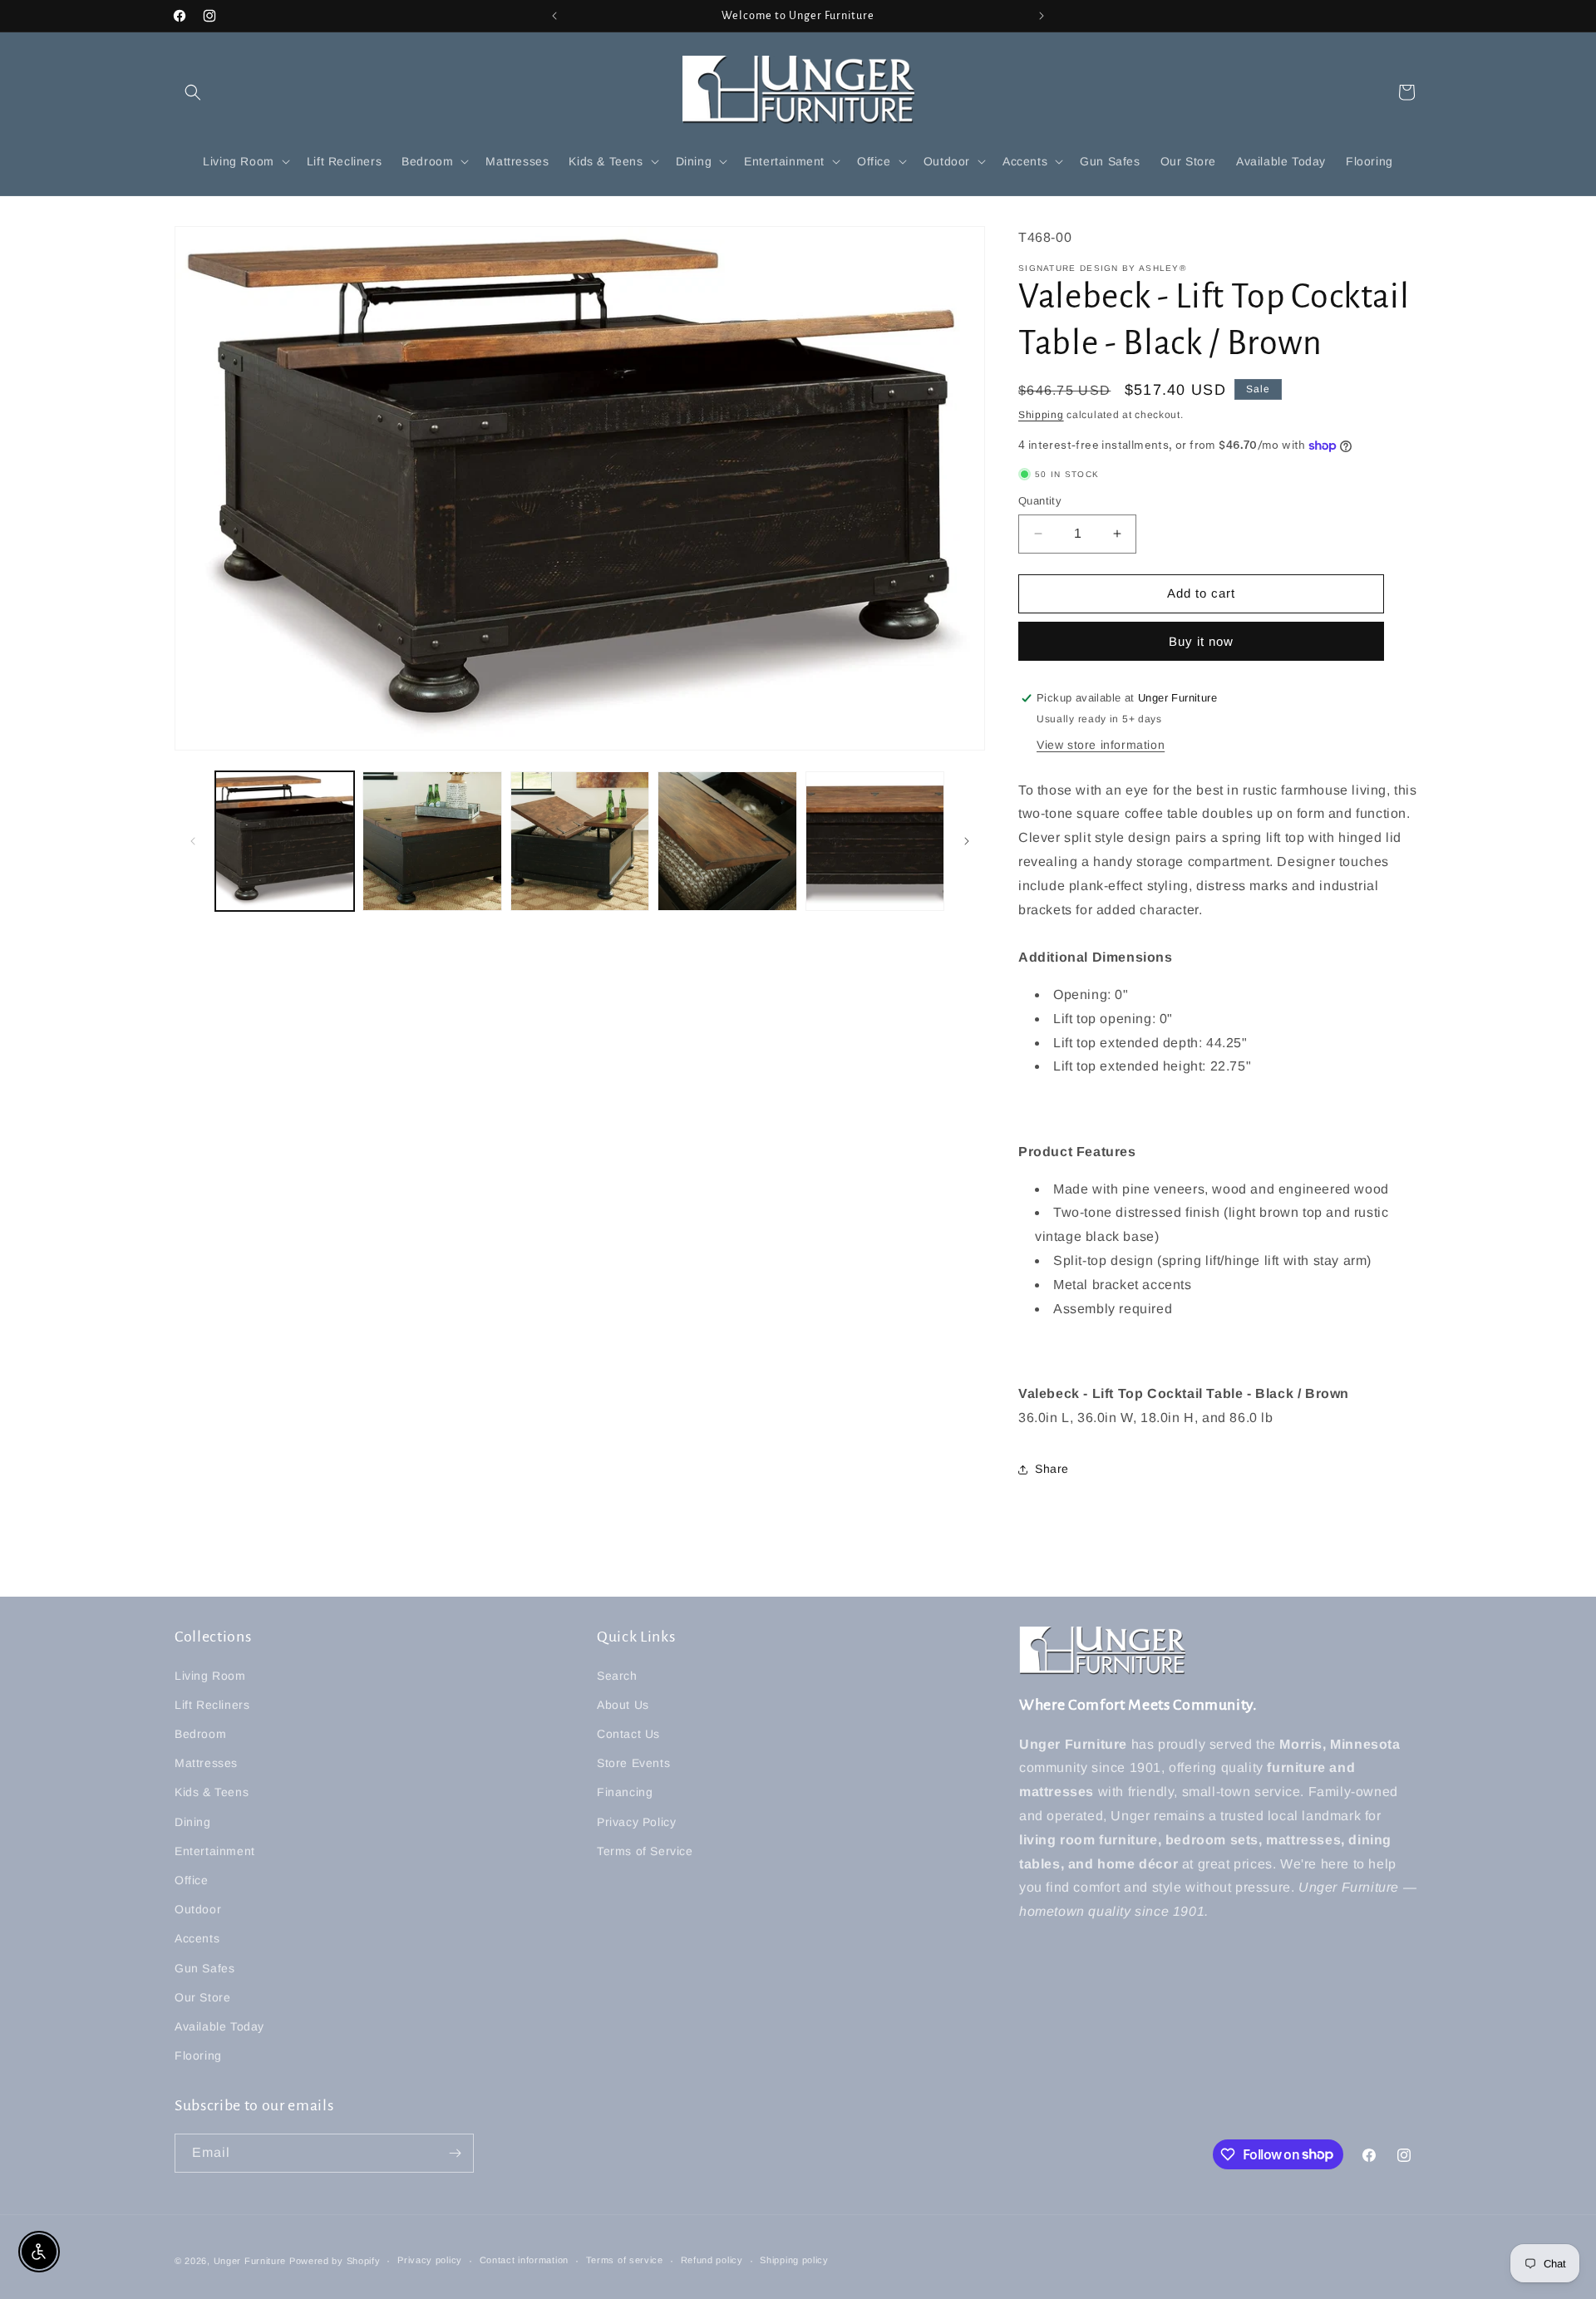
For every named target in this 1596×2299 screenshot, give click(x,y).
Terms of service (625, 2260)
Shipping (1041, 415)
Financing (625, 1793)
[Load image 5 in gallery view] (875, 841)
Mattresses (206, 1763)
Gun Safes (204, 1968)
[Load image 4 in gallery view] (727, 841)
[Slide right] (967, 841)
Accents (197, 1938)
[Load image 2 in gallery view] (432, 841)
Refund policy (712, 2260)
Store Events (633, 1763)
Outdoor (198, 1909)
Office (192, 1880)
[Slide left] (193, 841)
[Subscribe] (455, 2153)
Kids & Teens (212, 1793)
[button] (193, 92)
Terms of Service (645, 1851)
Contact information (524, 2260)
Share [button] (1052, 1469)
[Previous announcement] (554, 16)
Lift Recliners (212, 1705)
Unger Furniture (250, 2261)
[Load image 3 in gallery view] (580, 841)
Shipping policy (794, 2260)
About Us (623, 1705)
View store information (1101, 745)
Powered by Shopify (335, 2261)
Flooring (198, 2055)
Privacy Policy (636, 1822)
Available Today (219, 2026)
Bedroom (200, 1734)
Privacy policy (430, 2260)
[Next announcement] (1042, 16)
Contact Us (628, 1734)
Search (617, 1676)
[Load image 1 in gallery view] (285, 841)
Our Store (202, 1997)
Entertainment (215, 1851)
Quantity (1040, 501)
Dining (193, 1822)
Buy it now (1201, 641)
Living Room (210, 1676)
